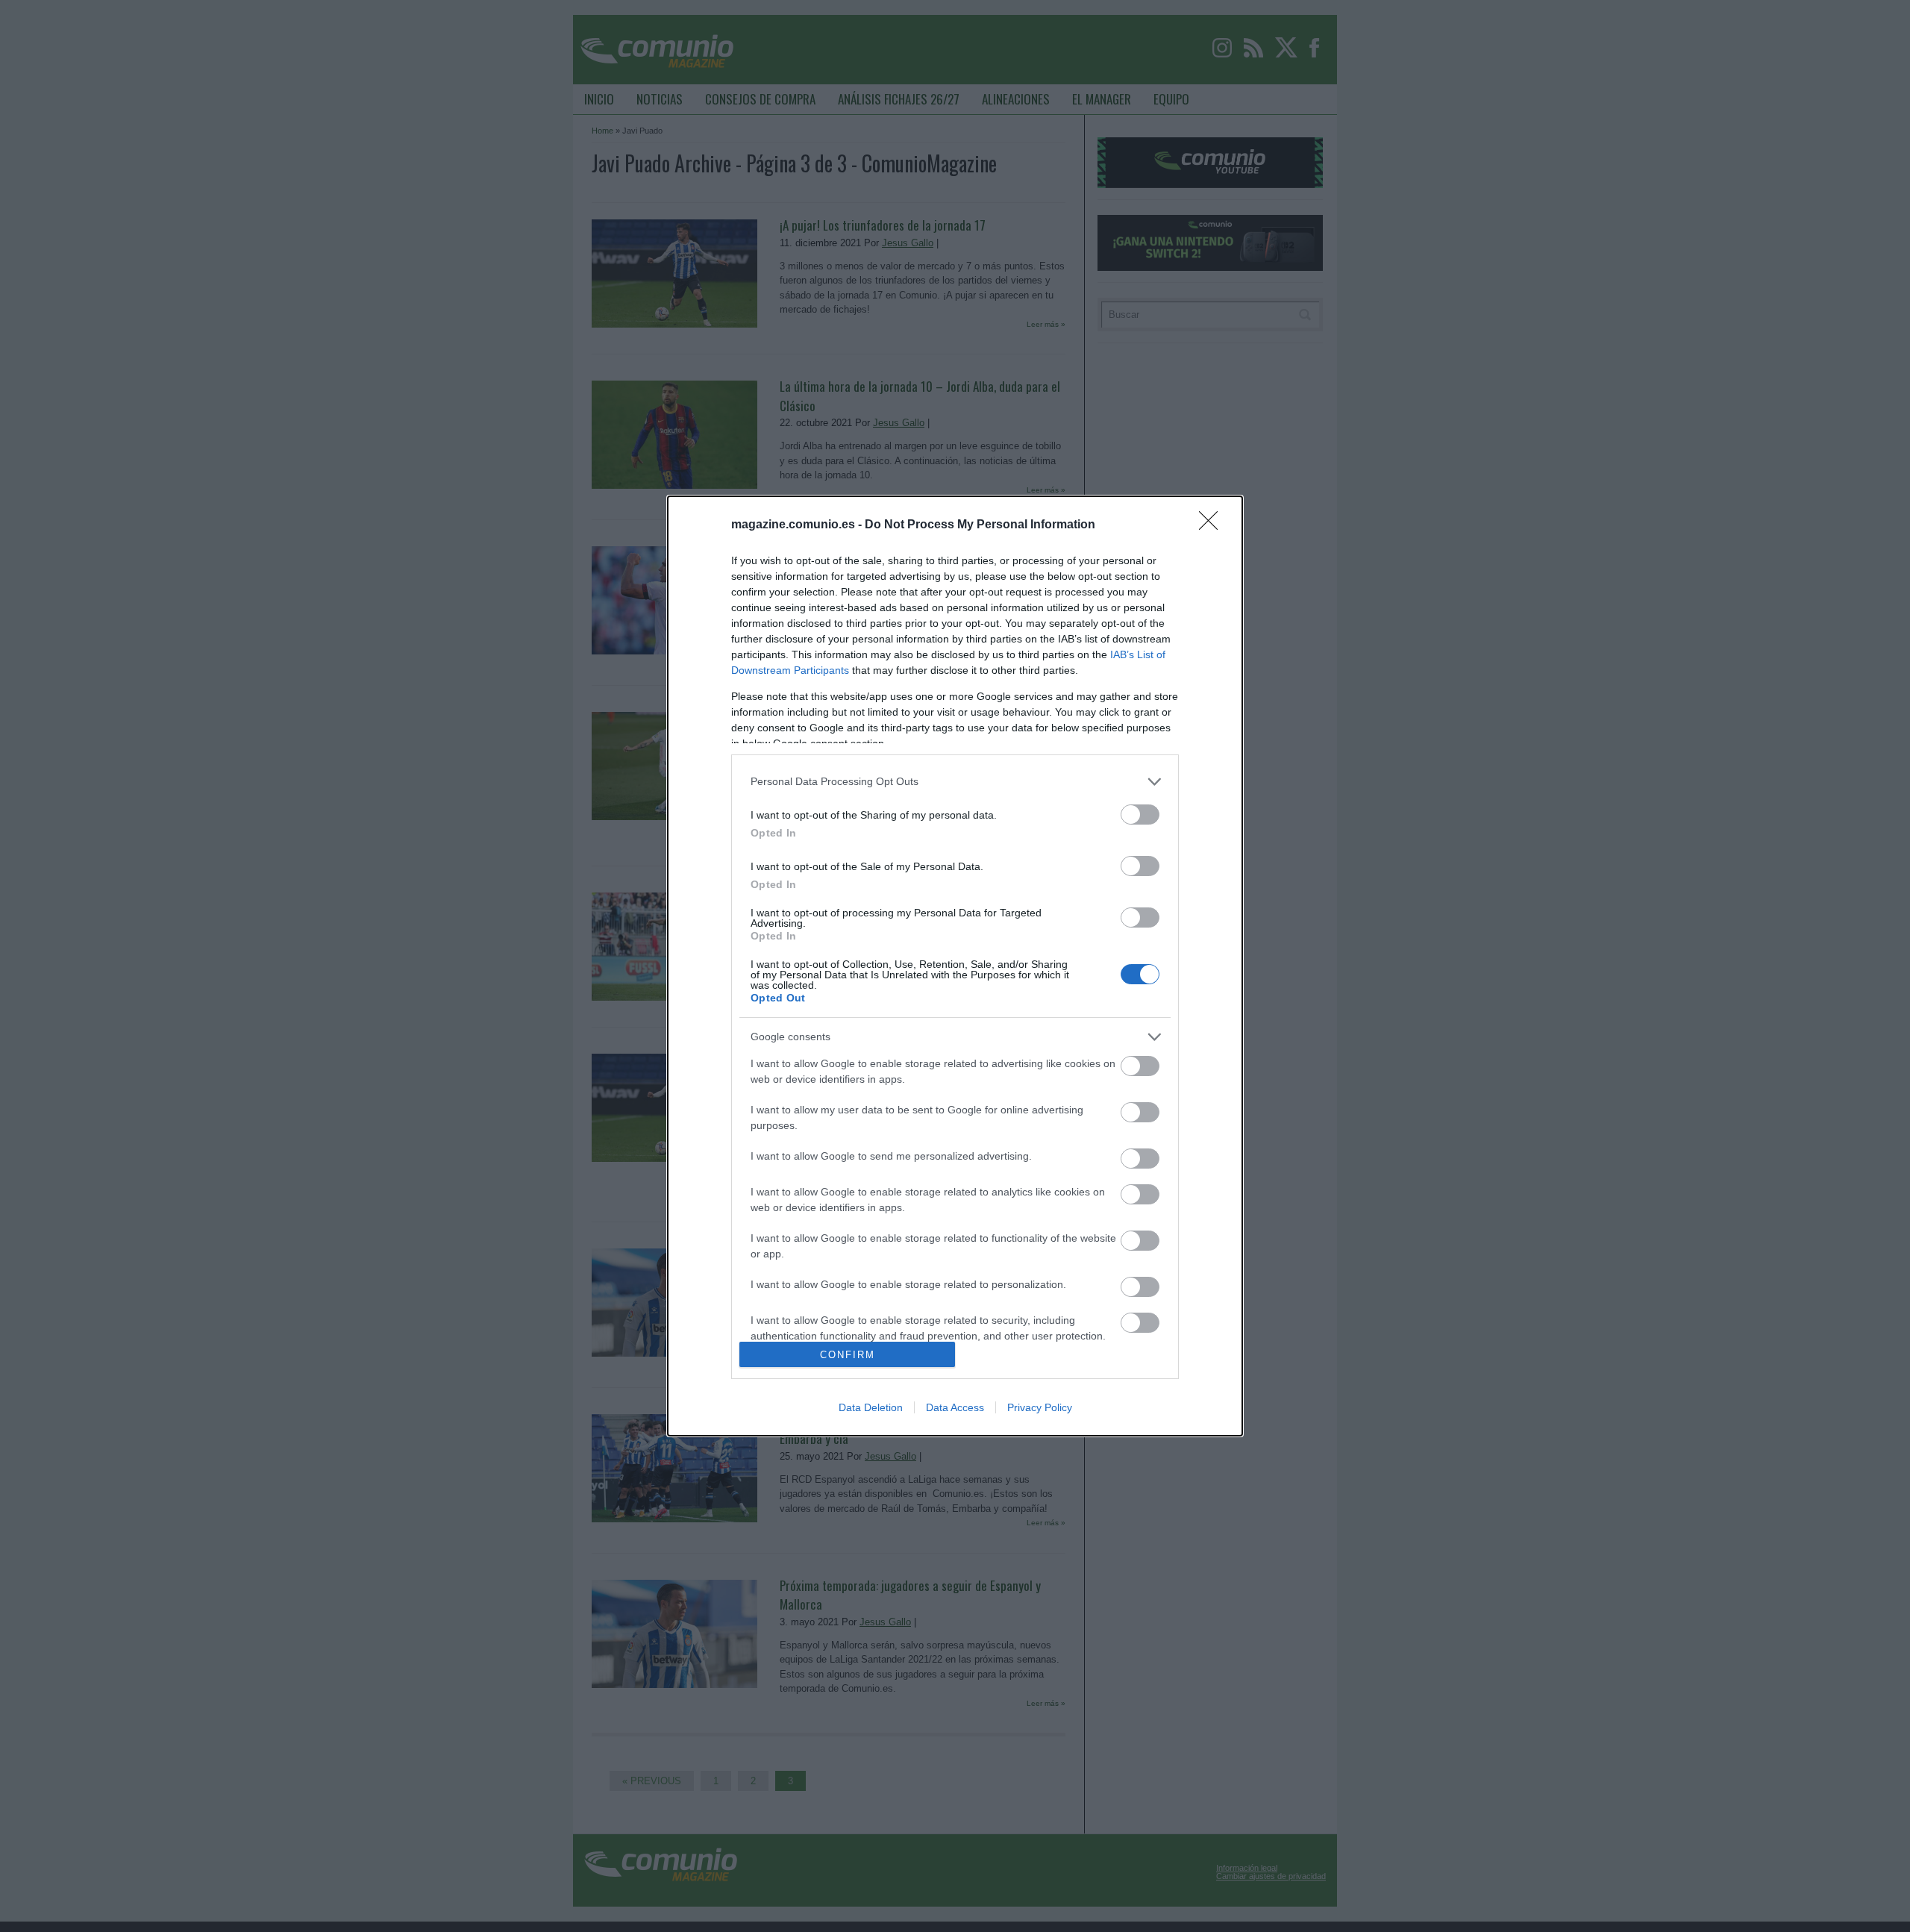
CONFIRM (848, 1355)
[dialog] (955, 966)
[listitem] (955, 782)
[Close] (1213, 525)
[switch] (1140, 815)
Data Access (955, 1407)
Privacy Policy (1040, 1407)
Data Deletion (871, 1407)
